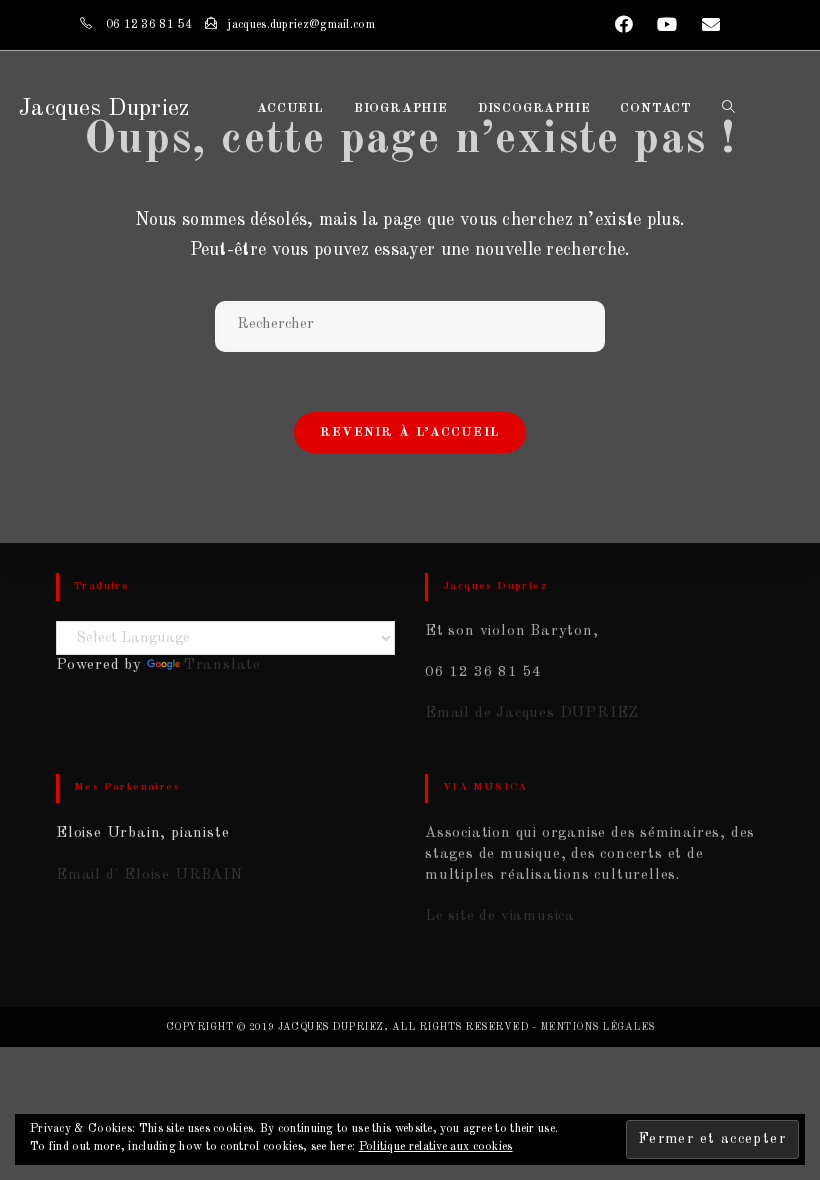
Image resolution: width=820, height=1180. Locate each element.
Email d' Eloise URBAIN (149, 875)
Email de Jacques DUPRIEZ (532, 713)
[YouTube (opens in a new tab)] (668, 25)
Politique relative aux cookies (436, 1147)
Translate (222, 665)
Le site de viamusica (500, 916)
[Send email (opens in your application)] (705, 25)
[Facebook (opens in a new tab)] (625, 25)
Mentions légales (597, 1027)
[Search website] (728, 109)
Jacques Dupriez (104, 109)
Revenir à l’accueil (410, 432)
